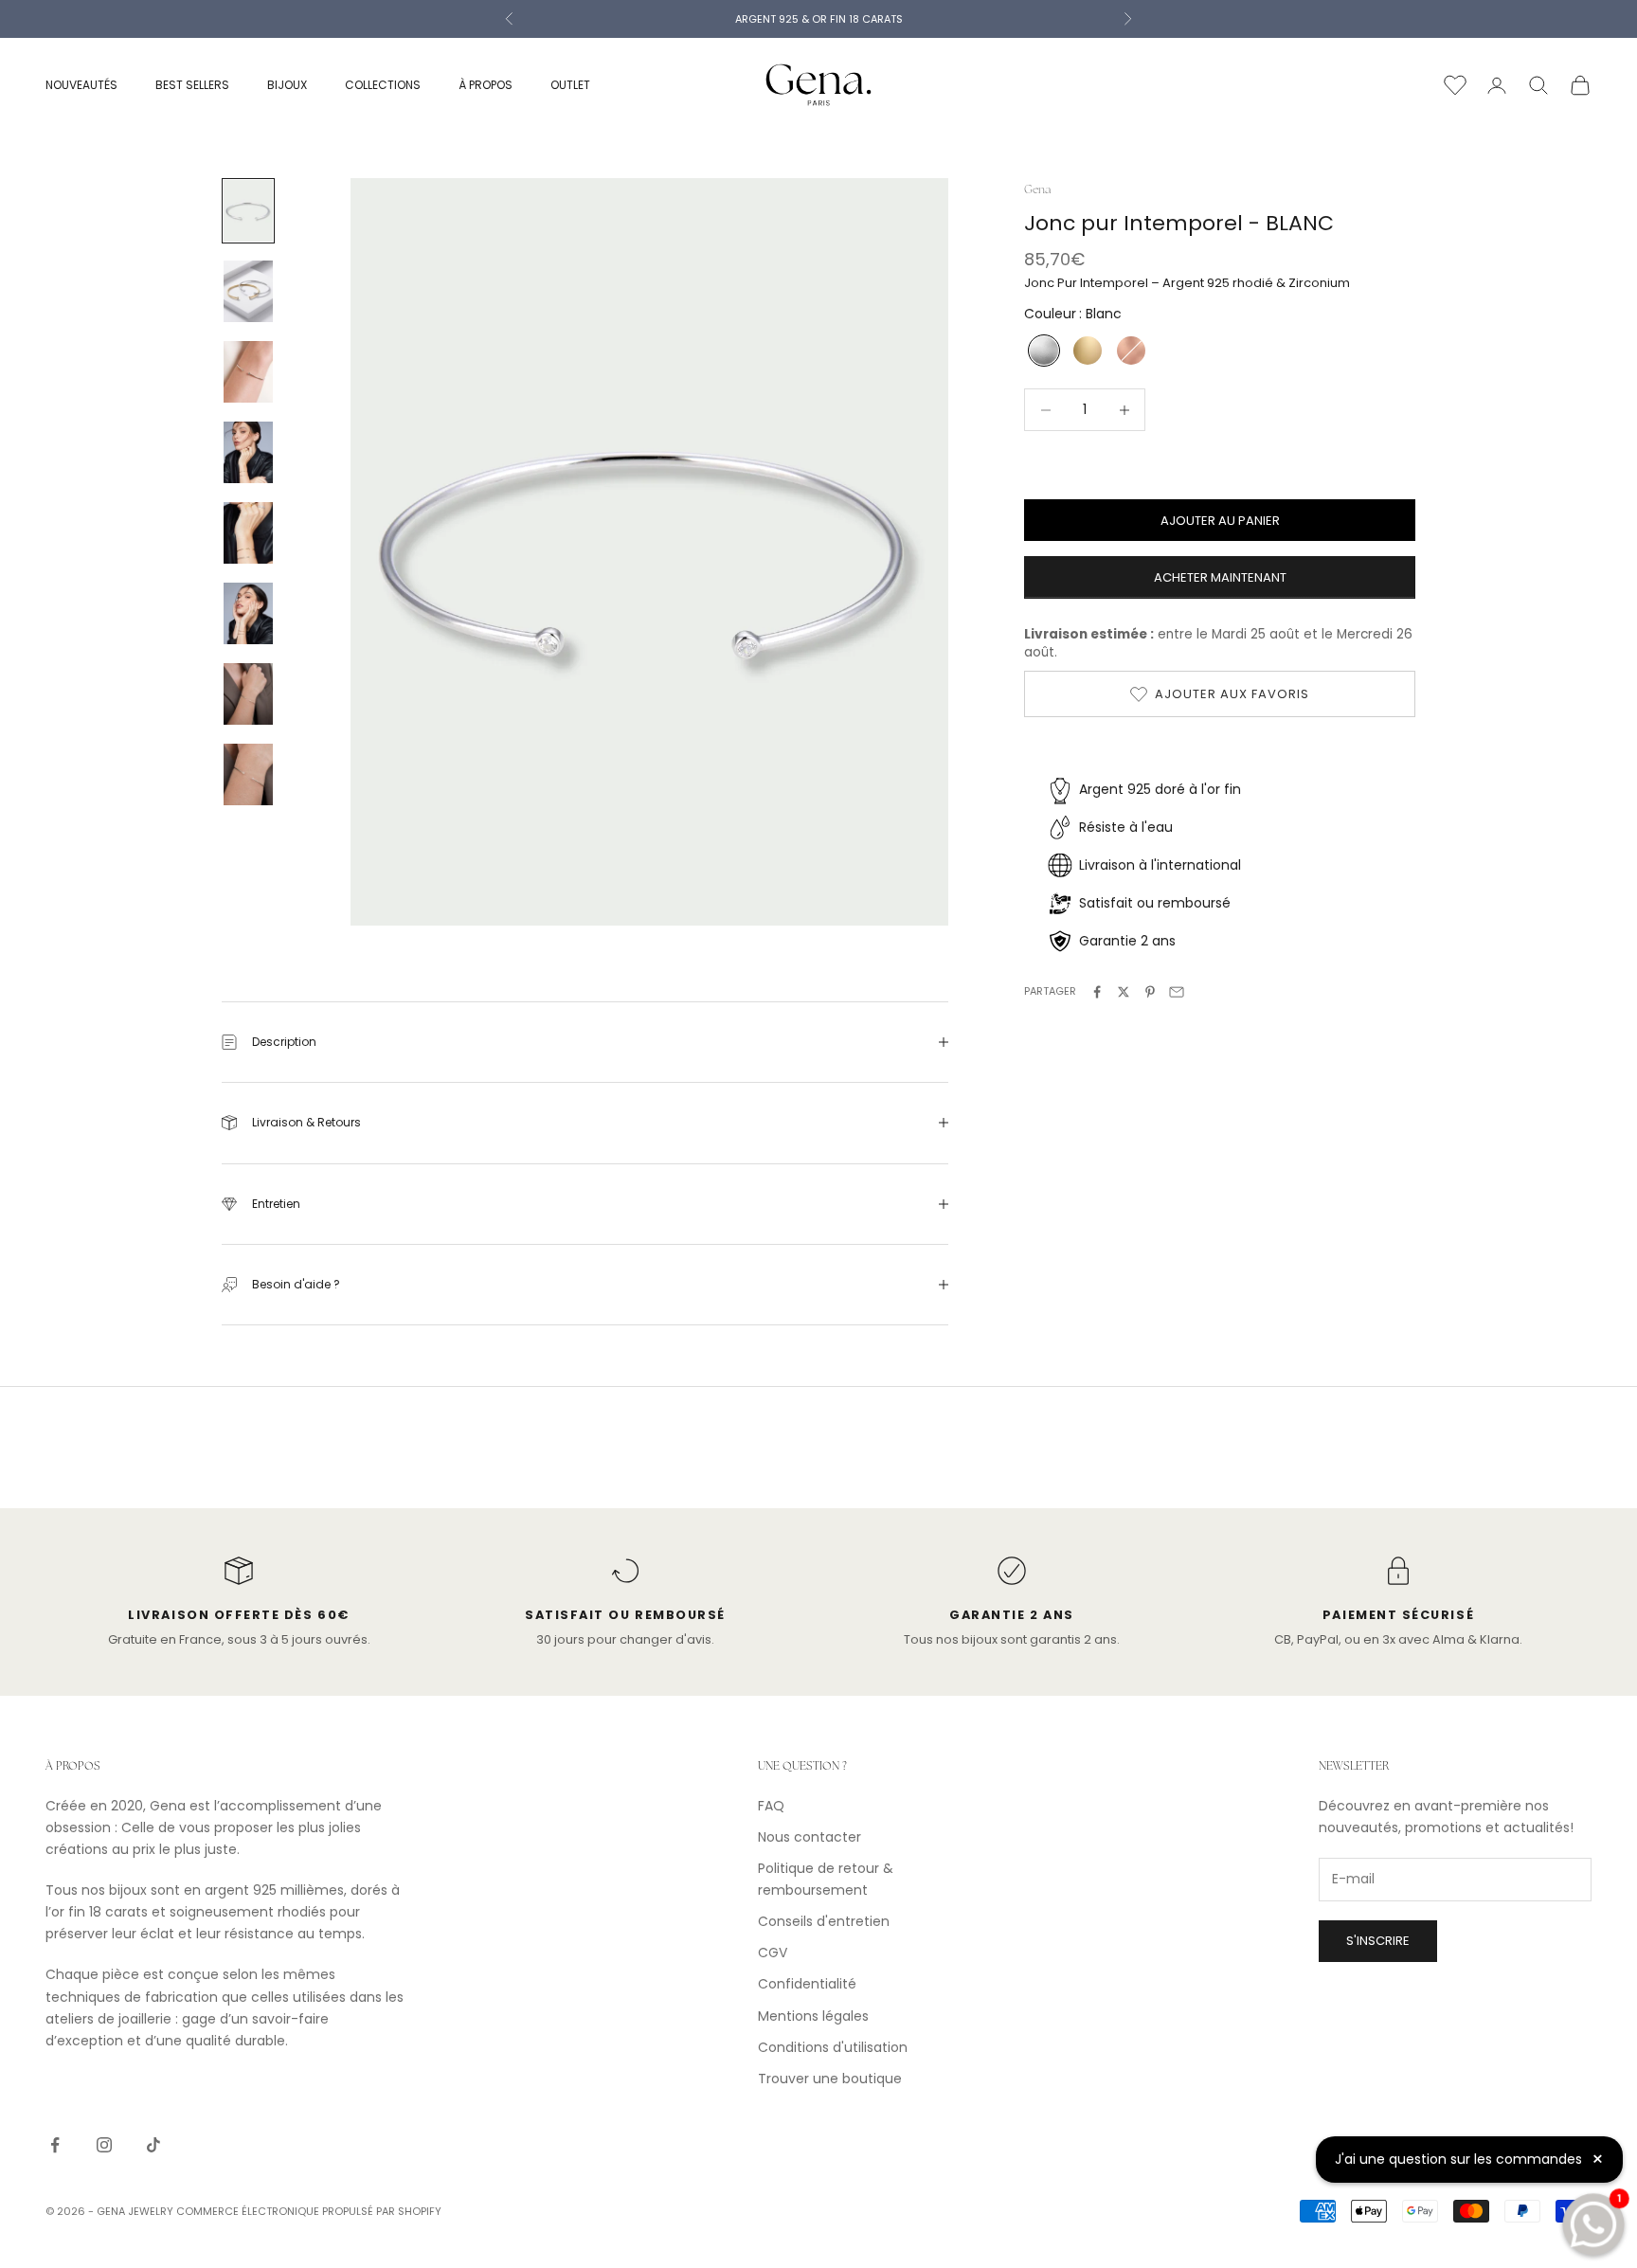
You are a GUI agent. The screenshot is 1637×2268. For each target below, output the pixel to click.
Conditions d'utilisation (833, 2047)
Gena (1037, 189)
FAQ (771, 1806)
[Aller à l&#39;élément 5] (248, 533)
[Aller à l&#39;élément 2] (248, 291)
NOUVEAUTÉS (81, 85)
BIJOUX (287, 85)
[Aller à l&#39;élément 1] (248, 211)
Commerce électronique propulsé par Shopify (309, 2211)
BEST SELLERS (192, 85)
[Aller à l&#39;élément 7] (248, 694)
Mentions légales (813, 2016)
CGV (773, 1953)
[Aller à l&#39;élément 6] (248, 613)
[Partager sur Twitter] (1124, 992)
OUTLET (570, 85)
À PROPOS (486, 85)
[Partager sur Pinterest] (1150, 992)
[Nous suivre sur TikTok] (153, 2145)
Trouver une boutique (830, 2079)
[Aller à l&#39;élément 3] (248, 372)
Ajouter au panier (1220, 521)
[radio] (1042, 351)
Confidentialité (807, 1984)
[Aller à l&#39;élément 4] (248, 452)
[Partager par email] (1177, 992)
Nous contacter (810, 1837)
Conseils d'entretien (824, 1921)
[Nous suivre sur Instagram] (104, 2145)
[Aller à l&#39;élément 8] (248, 774)
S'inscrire (1378, 1941)
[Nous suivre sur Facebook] (55, 2145)
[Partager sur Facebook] (1097, 992)
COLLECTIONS (383, 85)
